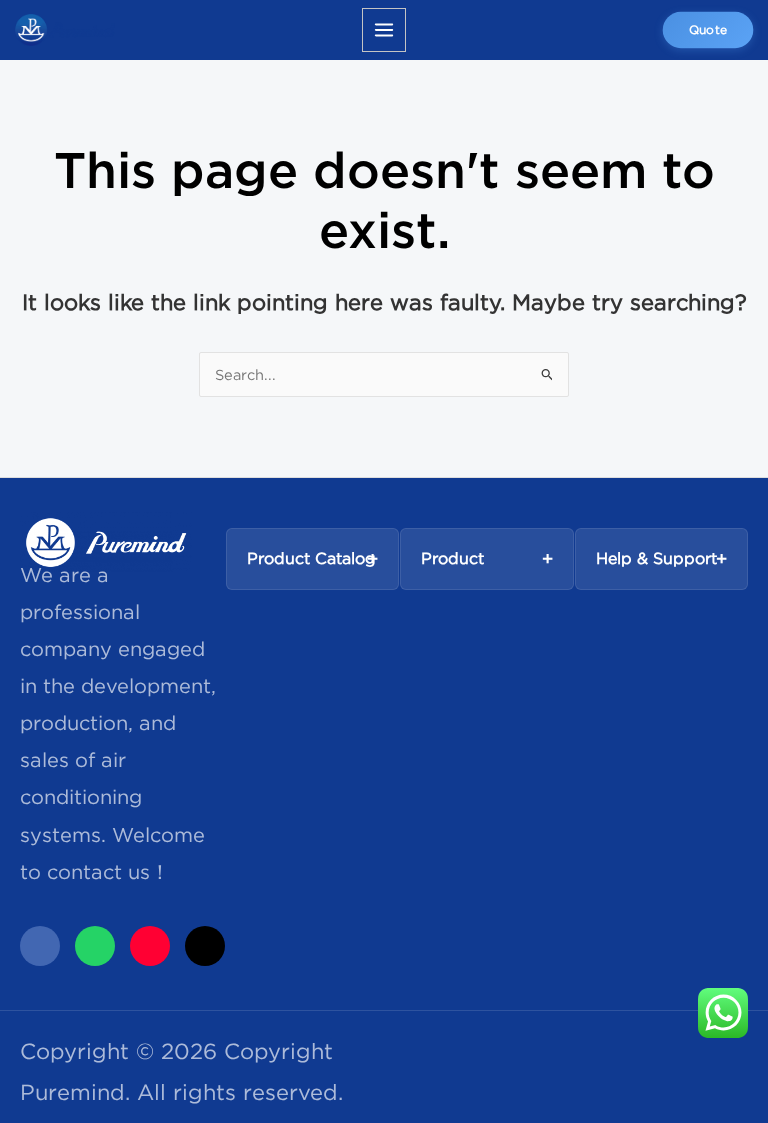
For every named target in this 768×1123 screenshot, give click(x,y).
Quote (707, 29)
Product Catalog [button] (311, 558)
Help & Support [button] (656, 558)
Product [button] (452, 558)
